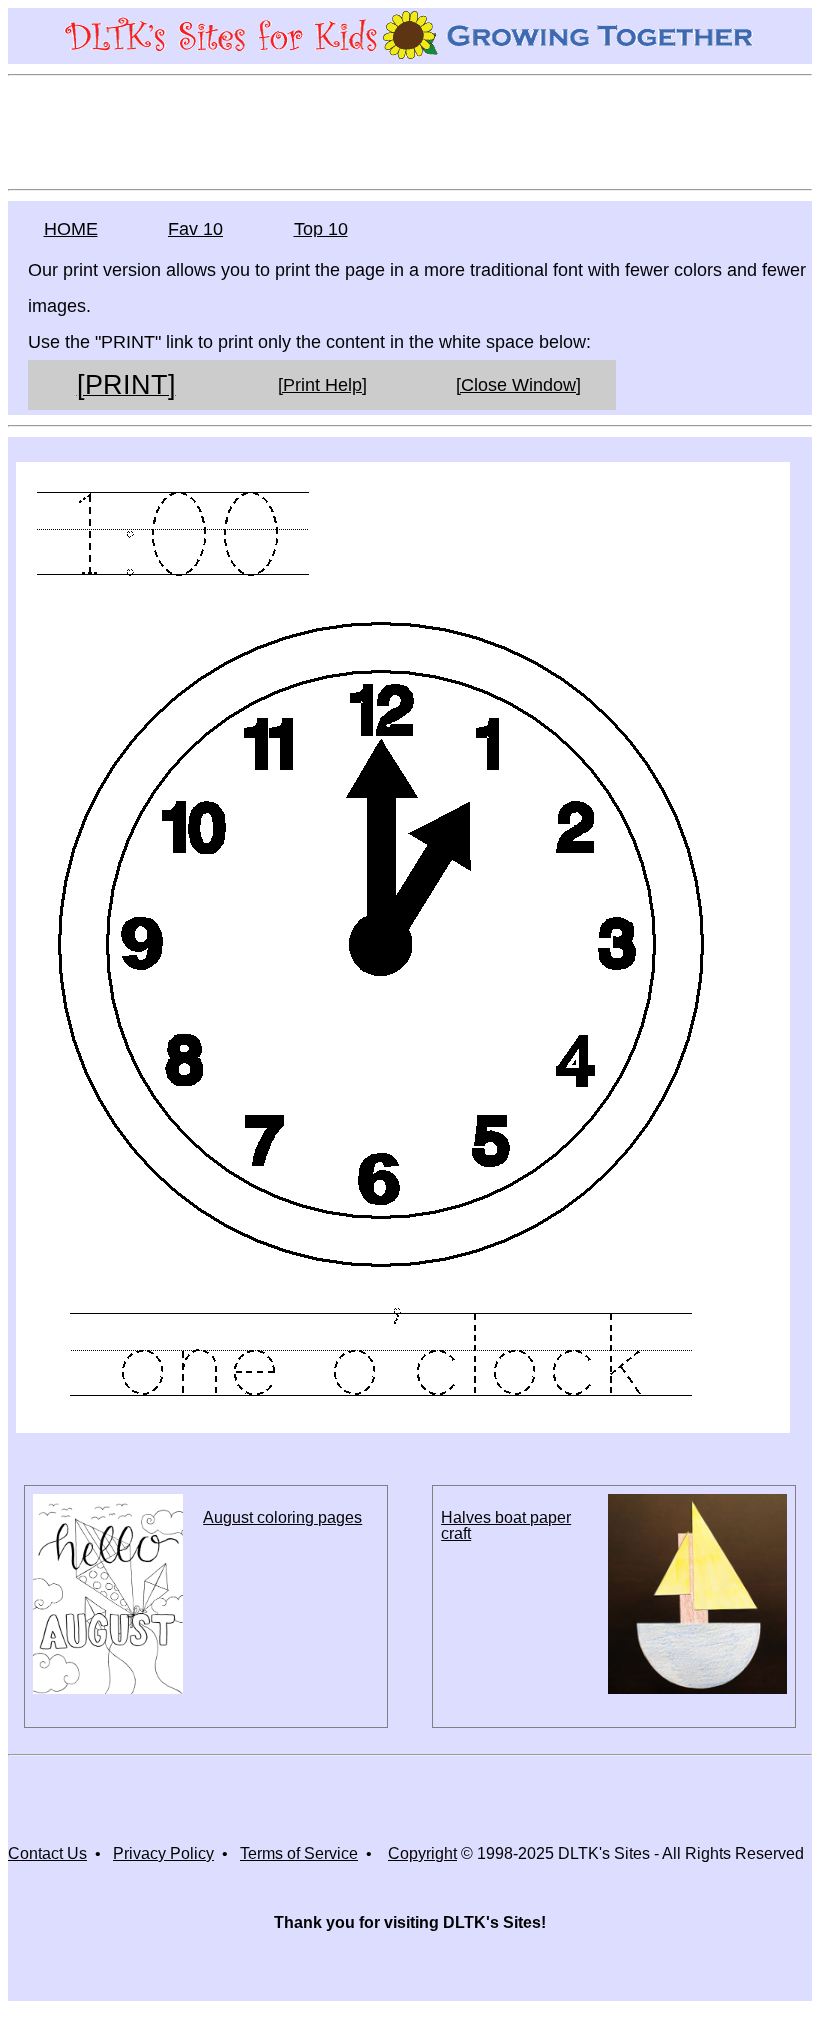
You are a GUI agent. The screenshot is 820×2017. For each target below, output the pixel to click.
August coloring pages (282, 1517)
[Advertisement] (410, 131)
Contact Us (47, 1853)
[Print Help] (322, 385)
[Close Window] (518, 385)
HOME (71, 229)
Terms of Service (299, 1853)
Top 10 (321, 229)
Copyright (422, 1853)
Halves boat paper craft (506, 1525)
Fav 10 (195, 229)
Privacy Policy (163, 1853)
